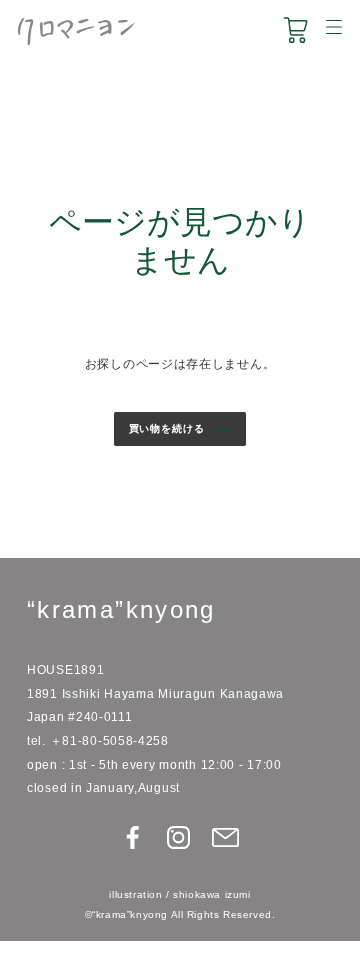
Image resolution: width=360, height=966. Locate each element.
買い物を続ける (167, 428)
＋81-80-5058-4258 (109, 740)
